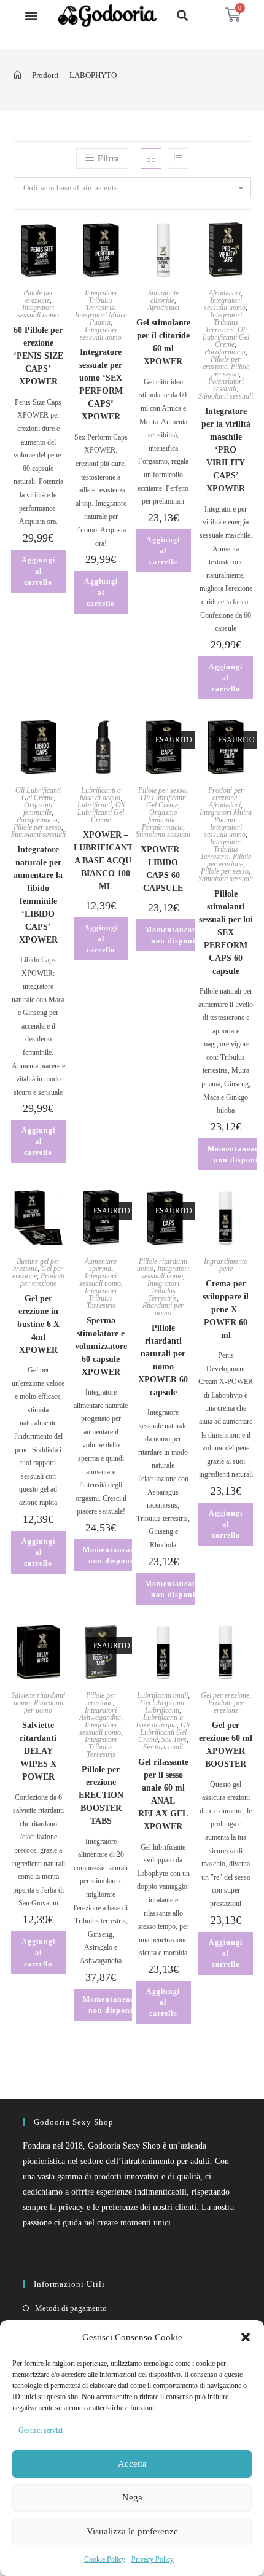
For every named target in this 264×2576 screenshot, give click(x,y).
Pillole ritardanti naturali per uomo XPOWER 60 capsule (163, 1360)
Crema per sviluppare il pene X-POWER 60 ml (226, 1309)
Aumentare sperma (101, 1265)
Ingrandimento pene (226, 1265)
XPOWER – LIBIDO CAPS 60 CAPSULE (163, 869)
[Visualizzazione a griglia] (151, 158)
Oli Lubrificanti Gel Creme (226, 337)
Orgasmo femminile (38, 809)
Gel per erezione (225, 1695)
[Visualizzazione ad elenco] (178, 158)
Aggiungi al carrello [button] (38, 571)
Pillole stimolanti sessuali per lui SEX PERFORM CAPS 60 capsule (226, 932)
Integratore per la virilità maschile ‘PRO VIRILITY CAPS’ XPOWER (226, 450)
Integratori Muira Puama (101, 319)
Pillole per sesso (230, 370)
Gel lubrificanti (162, 1703)
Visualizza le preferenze (132, 2531)
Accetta (132, 2464)
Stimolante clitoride (163, 297)
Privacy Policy (153, 2559)
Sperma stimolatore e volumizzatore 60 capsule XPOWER (101, 1346)
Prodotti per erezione (226, 794)
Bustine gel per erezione (37, 1265)
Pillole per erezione (38, 297)
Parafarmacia (225, 352)
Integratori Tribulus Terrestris (101, 300)
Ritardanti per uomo (163, 1309)
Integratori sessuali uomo (38, 311)
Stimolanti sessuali (226, 396)
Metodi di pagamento (71, 2308)
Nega (132, 2497)
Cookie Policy (105, 2559)
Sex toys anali (163, 1747)
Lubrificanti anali (162, 1695)
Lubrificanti (95, 805)
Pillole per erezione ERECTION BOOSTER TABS (101, 1795)
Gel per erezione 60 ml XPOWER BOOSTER (226, 1745)
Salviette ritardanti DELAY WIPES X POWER (38, 1751)
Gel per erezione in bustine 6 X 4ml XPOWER (38, 1324)
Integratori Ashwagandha (100, 1714)
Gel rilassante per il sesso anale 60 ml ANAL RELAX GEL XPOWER (163, 1794)
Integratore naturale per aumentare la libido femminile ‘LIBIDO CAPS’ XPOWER (38, 895)
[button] (246, 2337)
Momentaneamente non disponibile (180, 935)
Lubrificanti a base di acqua (100, 794)
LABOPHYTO (93, 75)
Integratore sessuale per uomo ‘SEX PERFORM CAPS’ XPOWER (101, 384)
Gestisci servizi (41, 2430)
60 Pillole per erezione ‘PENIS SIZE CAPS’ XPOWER (38, 356)
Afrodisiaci (163, 308)
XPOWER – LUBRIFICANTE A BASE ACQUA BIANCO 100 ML (106, 861)
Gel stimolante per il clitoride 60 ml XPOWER (163, 342)
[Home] (17, 75)
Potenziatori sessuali (226, 385)
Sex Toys (174, 1740)
